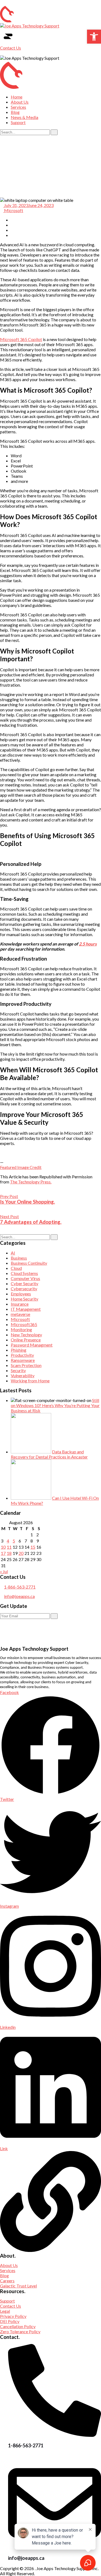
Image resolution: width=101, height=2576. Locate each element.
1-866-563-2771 (20, 1587)
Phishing (19, 1350)
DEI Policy (10, 2321)
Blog (15, 112)
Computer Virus (25, 1278)
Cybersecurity (24, 1289)
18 (9, 1553)
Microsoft (13, 210)
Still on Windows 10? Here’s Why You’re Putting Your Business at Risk (55, 1405)
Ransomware (23, 1360)
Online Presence (26, 1340)
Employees (21, 1294)
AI (13, 1253)
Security (18, 1370)
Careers (7, 2281)
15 (33, 1547)
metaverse (20, 1314)
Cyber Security (25, 1283)
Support (18, 122)
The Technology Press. (31, 1182)
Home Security (25, 1299)
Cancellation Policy (18, 2326)
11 (9, 1547)
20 (21, 1553)
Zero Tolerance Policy (20, 2331)
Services (18, 107)
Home (17, 97)
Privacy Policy (13, 2316)
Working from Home (30, 1381)
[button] (94, 37)
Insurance (20, 1304)
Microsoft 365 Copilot (21, 339)
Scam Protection (26, 1365)
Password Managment (32, 1345)
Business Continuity (29, 1263)
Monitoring (21, 1329)
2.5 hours (88, 944)
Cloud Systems (24, 1273)
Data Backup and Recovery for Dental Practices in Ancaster (49, 1454)
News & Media (25, 117)
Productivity (22, 1355)
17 (3, 1553)
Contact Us (11, 48)
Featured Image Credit (21, 1167)
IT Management (26, 1309)
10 (3, 1547)
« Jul (4, 1571)
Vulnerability (23, 1375)
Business (19, 1258)
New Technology (26, 1335)
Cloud (16, 1268)
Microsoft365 (24, 1324)
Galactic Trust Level (18, 2286)
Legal (5, 2311)
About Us (20, 102)
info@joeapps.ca (19, 1596)
